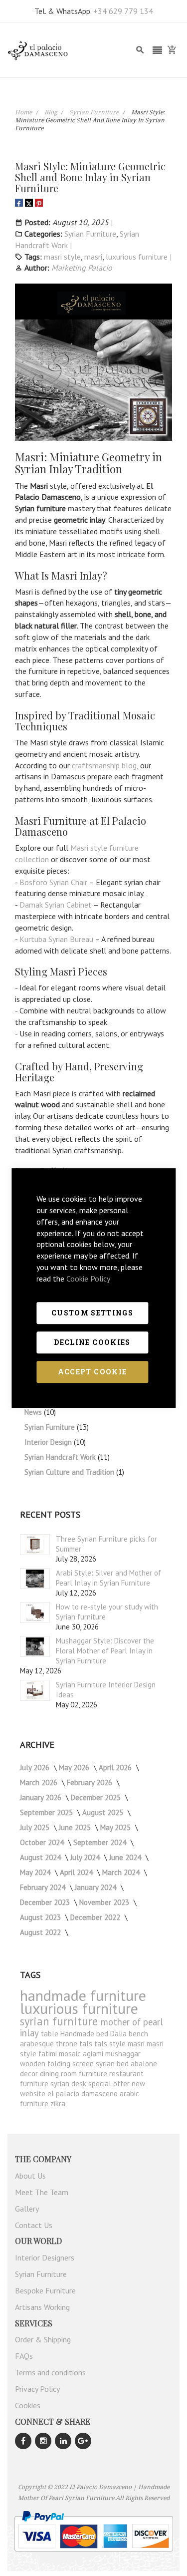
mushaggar (123, 2054)
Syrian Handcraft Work (61, 1457)
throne (68, 2044)
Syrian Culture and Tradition (70, 1472)
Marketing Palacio (82, 268)
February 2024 (44, 1887)
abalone (144, 2064)
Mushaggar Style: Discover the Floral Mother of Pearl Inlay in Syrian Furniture (105, 1651)
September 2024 (101, 1842)
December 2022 (96, 1917)
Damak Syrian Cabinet (56, 905)
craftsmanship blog (104, 765)
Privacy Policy (37, 2389)
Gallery (27, 2209)
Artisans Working (42, 2307)
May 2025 (116, 1827)
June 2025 (76, 1827)
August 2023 (41, 1917)
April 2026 (116, 1768)
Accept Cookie (93, 1372)
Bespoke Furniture (45, 2290)
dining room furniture (75, 2074)
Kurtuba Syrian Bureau (56, 939)
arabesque (38, 2044)
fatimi (49, 2054)
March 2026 (40, 1782)
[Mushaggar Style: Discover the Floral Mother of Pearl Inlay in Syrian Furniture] (35, 1646)
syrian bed (113, 2064)
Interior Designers (45, 2257)
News (34, 1412)
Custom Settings (92, 1313)
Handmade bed (85, 2034)
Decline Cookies (92, 1342)
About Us (30, 2176)
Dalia (119, 2034)
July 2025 (36, 1827)
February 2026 (91, 1782)
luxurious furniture (137, 257)
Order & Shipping (43, 2339)
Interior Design (49, 1442)
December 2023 (46, 1902)
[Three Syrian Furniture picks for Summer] (35, 1545)
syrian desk (69, 2084)
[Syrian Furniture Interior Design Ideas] (35, 1690)
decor (30, 2074)
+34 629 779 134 (123, 11)
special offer (110, 2084)
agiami (94, 2054)
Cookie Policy (88, 1279)
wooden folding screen (58, 2064)
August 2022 (41, 1932)
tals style (111, 2044)
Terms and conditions (50, 2372)
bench (138, 2034)
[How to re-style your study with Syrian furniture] (35, 1612)
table (51, 2034)
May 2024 (36, 1872)
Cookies (28, 2405)
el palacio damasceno (84, 2093)
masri (93, 257)
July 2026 (36, 1768)
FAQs (24, 2356)
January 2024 (96, 1887)
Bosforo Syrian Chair (53, 882)
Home (24, 112)
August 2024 (41, 1857)
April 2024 (77, 1872)
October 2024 (43, 1842)
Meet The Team (42, 2192)
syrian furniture (60, 2021)
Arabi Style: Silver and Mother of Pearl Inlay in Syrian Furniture (108, 1578)
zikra (58, 2103)
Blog (51, 112)
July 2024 (86, 1857)
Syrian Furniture (95, 112)
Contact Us (34, 2225)
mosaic (71, 2054)
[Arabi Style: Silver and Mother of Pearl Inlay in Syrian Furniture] (35, 1579)
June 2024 (126, 1857)
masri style (62, 257)
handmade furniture (83, 1995)
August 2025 (104, 1812)
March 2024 (122, 1872)
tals (87, 2044)
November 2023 (105, 1902)
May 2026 (75, 1768)
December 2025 (97, 1797)
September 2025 (47, 1812)
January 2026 (42, 1797)
